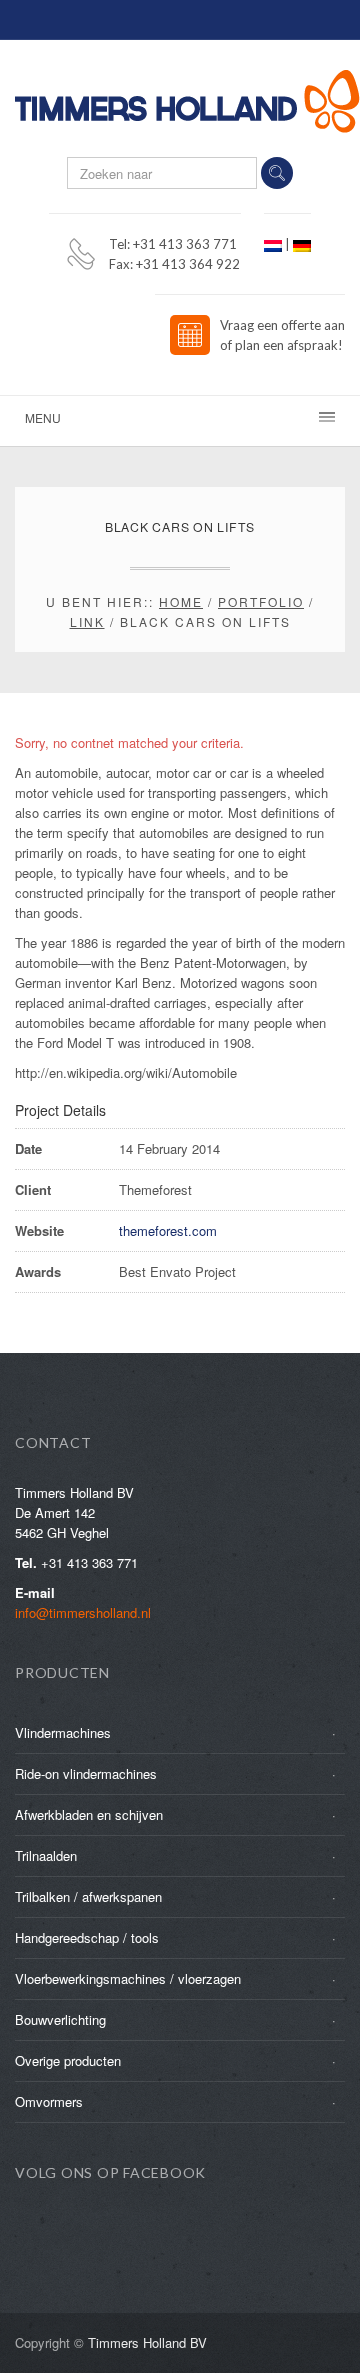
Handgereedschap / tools (87, 1937)
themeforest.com (168, 1230)
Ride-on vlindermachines (86, 1773)
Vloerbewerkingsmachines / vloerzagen (128, 1978)
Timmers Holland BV (147, 2342)
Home (181, 601)
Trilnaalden (46, 1855)
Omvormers (49, 2101)
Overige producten (68, 2060)
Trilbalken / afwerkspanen (88, 1896)
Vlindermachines (63, 1732)
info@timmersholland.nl (83, 1612)
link (87, 621)
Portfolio (261, 601)
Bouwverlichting (60, 2019)
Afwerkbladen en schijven (89, 1814)
